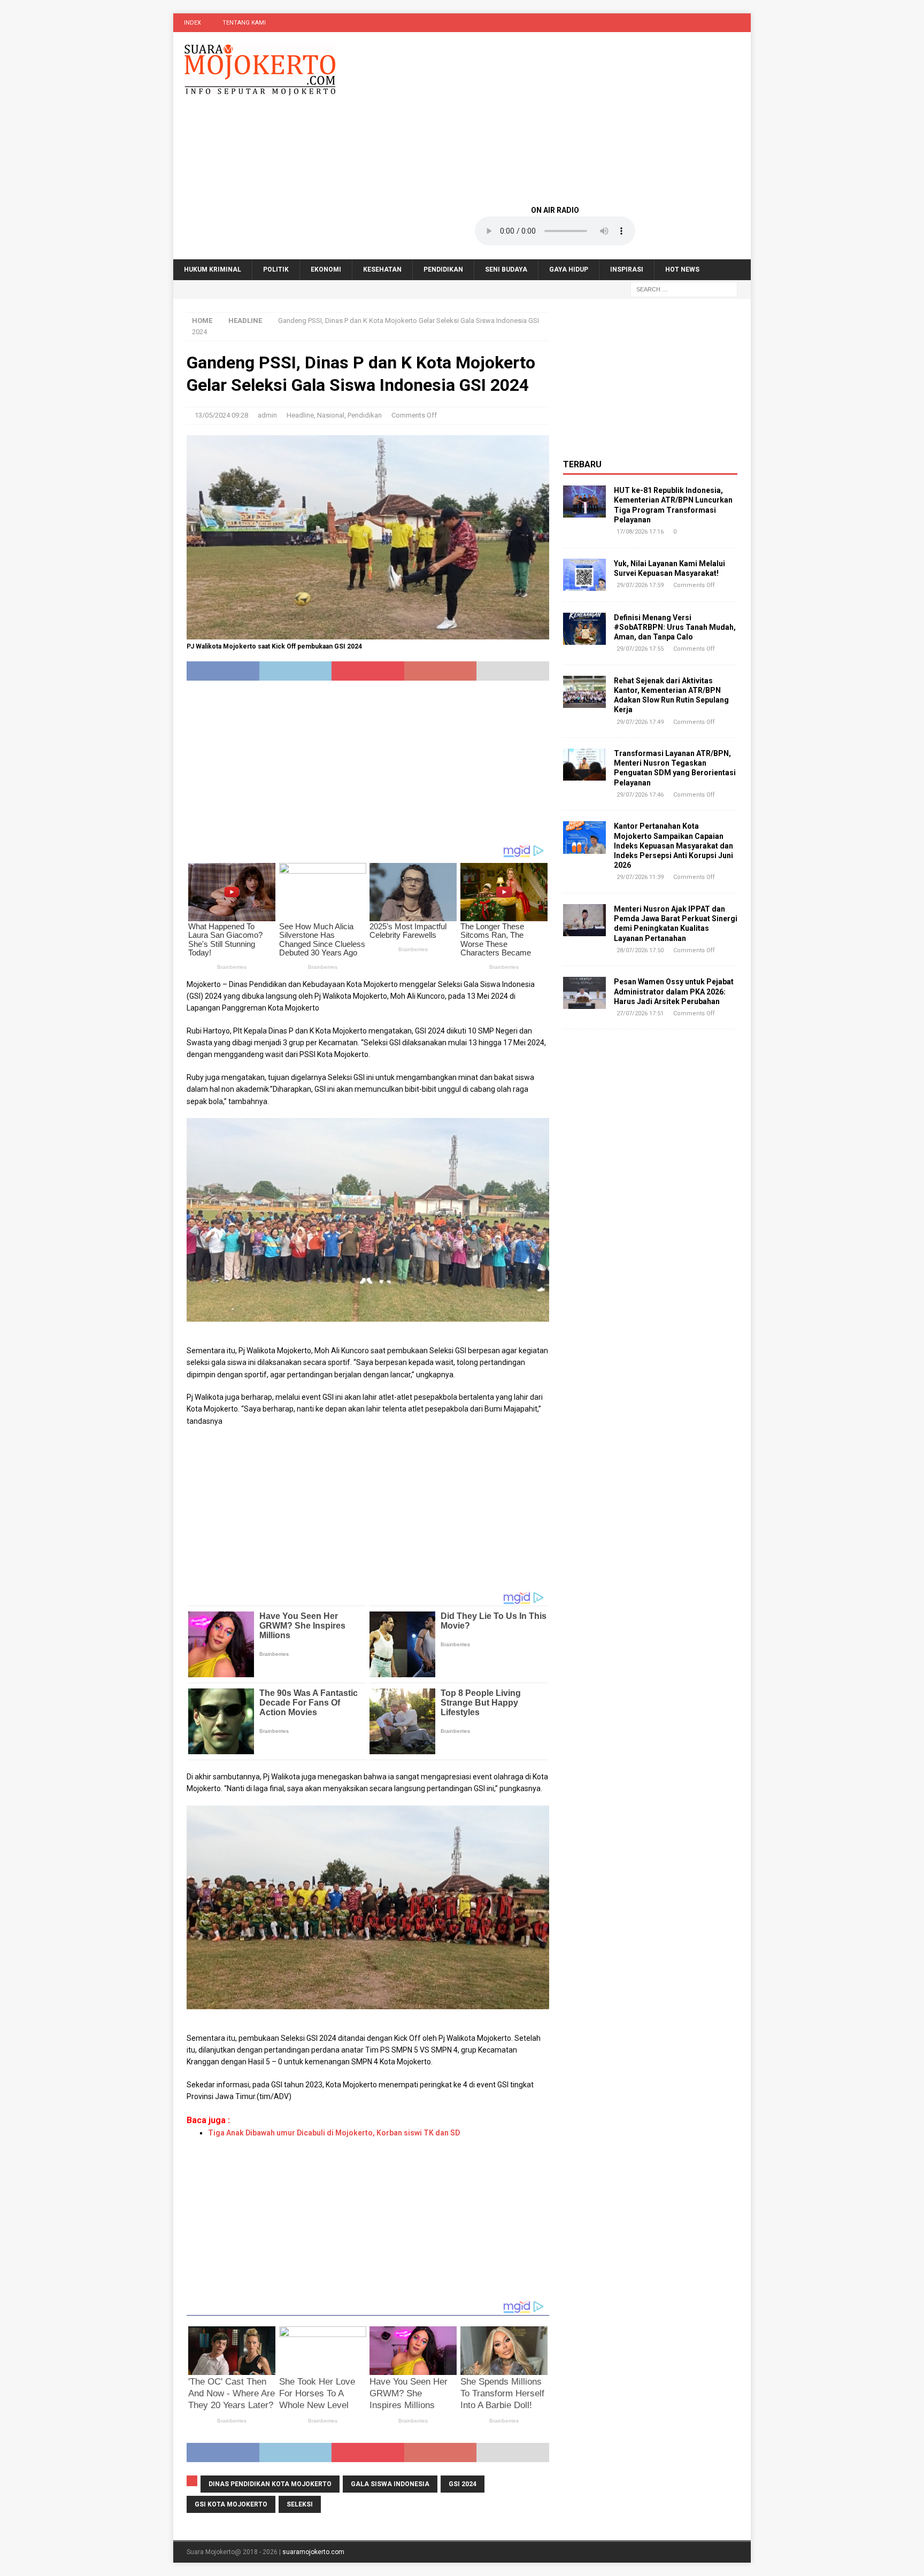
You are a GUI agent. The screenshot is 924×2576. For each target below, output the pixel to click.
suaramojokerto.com (313, 2552)
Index (192, 23)
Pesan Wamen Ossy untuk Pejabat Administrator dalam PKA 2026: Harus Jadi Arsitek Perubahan (674, 991)
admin (267, 415)
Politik (276, 269)
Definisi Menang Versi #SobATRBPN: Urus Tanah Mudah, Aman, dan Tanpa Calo (675, 627)
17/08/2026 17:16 (640, 532)
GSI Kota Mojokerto (231, 2504)
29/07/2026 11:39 (640, 877)
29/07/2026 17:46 (640, 795)
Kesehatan (382, 269)
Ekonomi (326, 269)
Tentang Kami (244, 23)
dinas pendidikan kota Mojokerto (270, 2484)
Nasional (331, 415)
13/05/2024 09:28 (221, 415)
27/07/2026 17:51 (640, 1013)
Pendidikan (443, 269)
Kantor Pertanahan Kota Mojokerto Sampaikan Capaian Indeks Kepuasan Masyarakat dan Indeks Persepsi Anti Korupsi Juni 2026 (673, 846)
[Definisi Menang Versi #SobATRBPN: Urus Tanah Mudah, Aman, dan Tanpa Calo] (584, 629)
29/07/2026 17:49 (640, 722)
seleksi (300, 2504)
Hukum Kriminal (213, 269)
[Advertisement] (555, 118)
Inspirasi (627, 269)
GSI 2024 (463, 2484)
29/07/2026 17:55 (640, 649)
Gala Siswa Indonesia (390, 2484)
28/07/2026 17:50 (640, 950)
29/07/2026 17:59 (640, 585)
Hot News (682, 269)
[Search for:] (684, 289)
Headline (300, 415)
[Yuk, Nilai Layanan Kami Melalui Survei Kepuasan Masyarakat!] (584, 575)
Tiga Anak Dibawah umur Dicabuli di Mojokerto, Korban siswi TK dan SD (334, 2133)
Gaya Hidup (569, 269)
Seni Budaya (506, 269)
